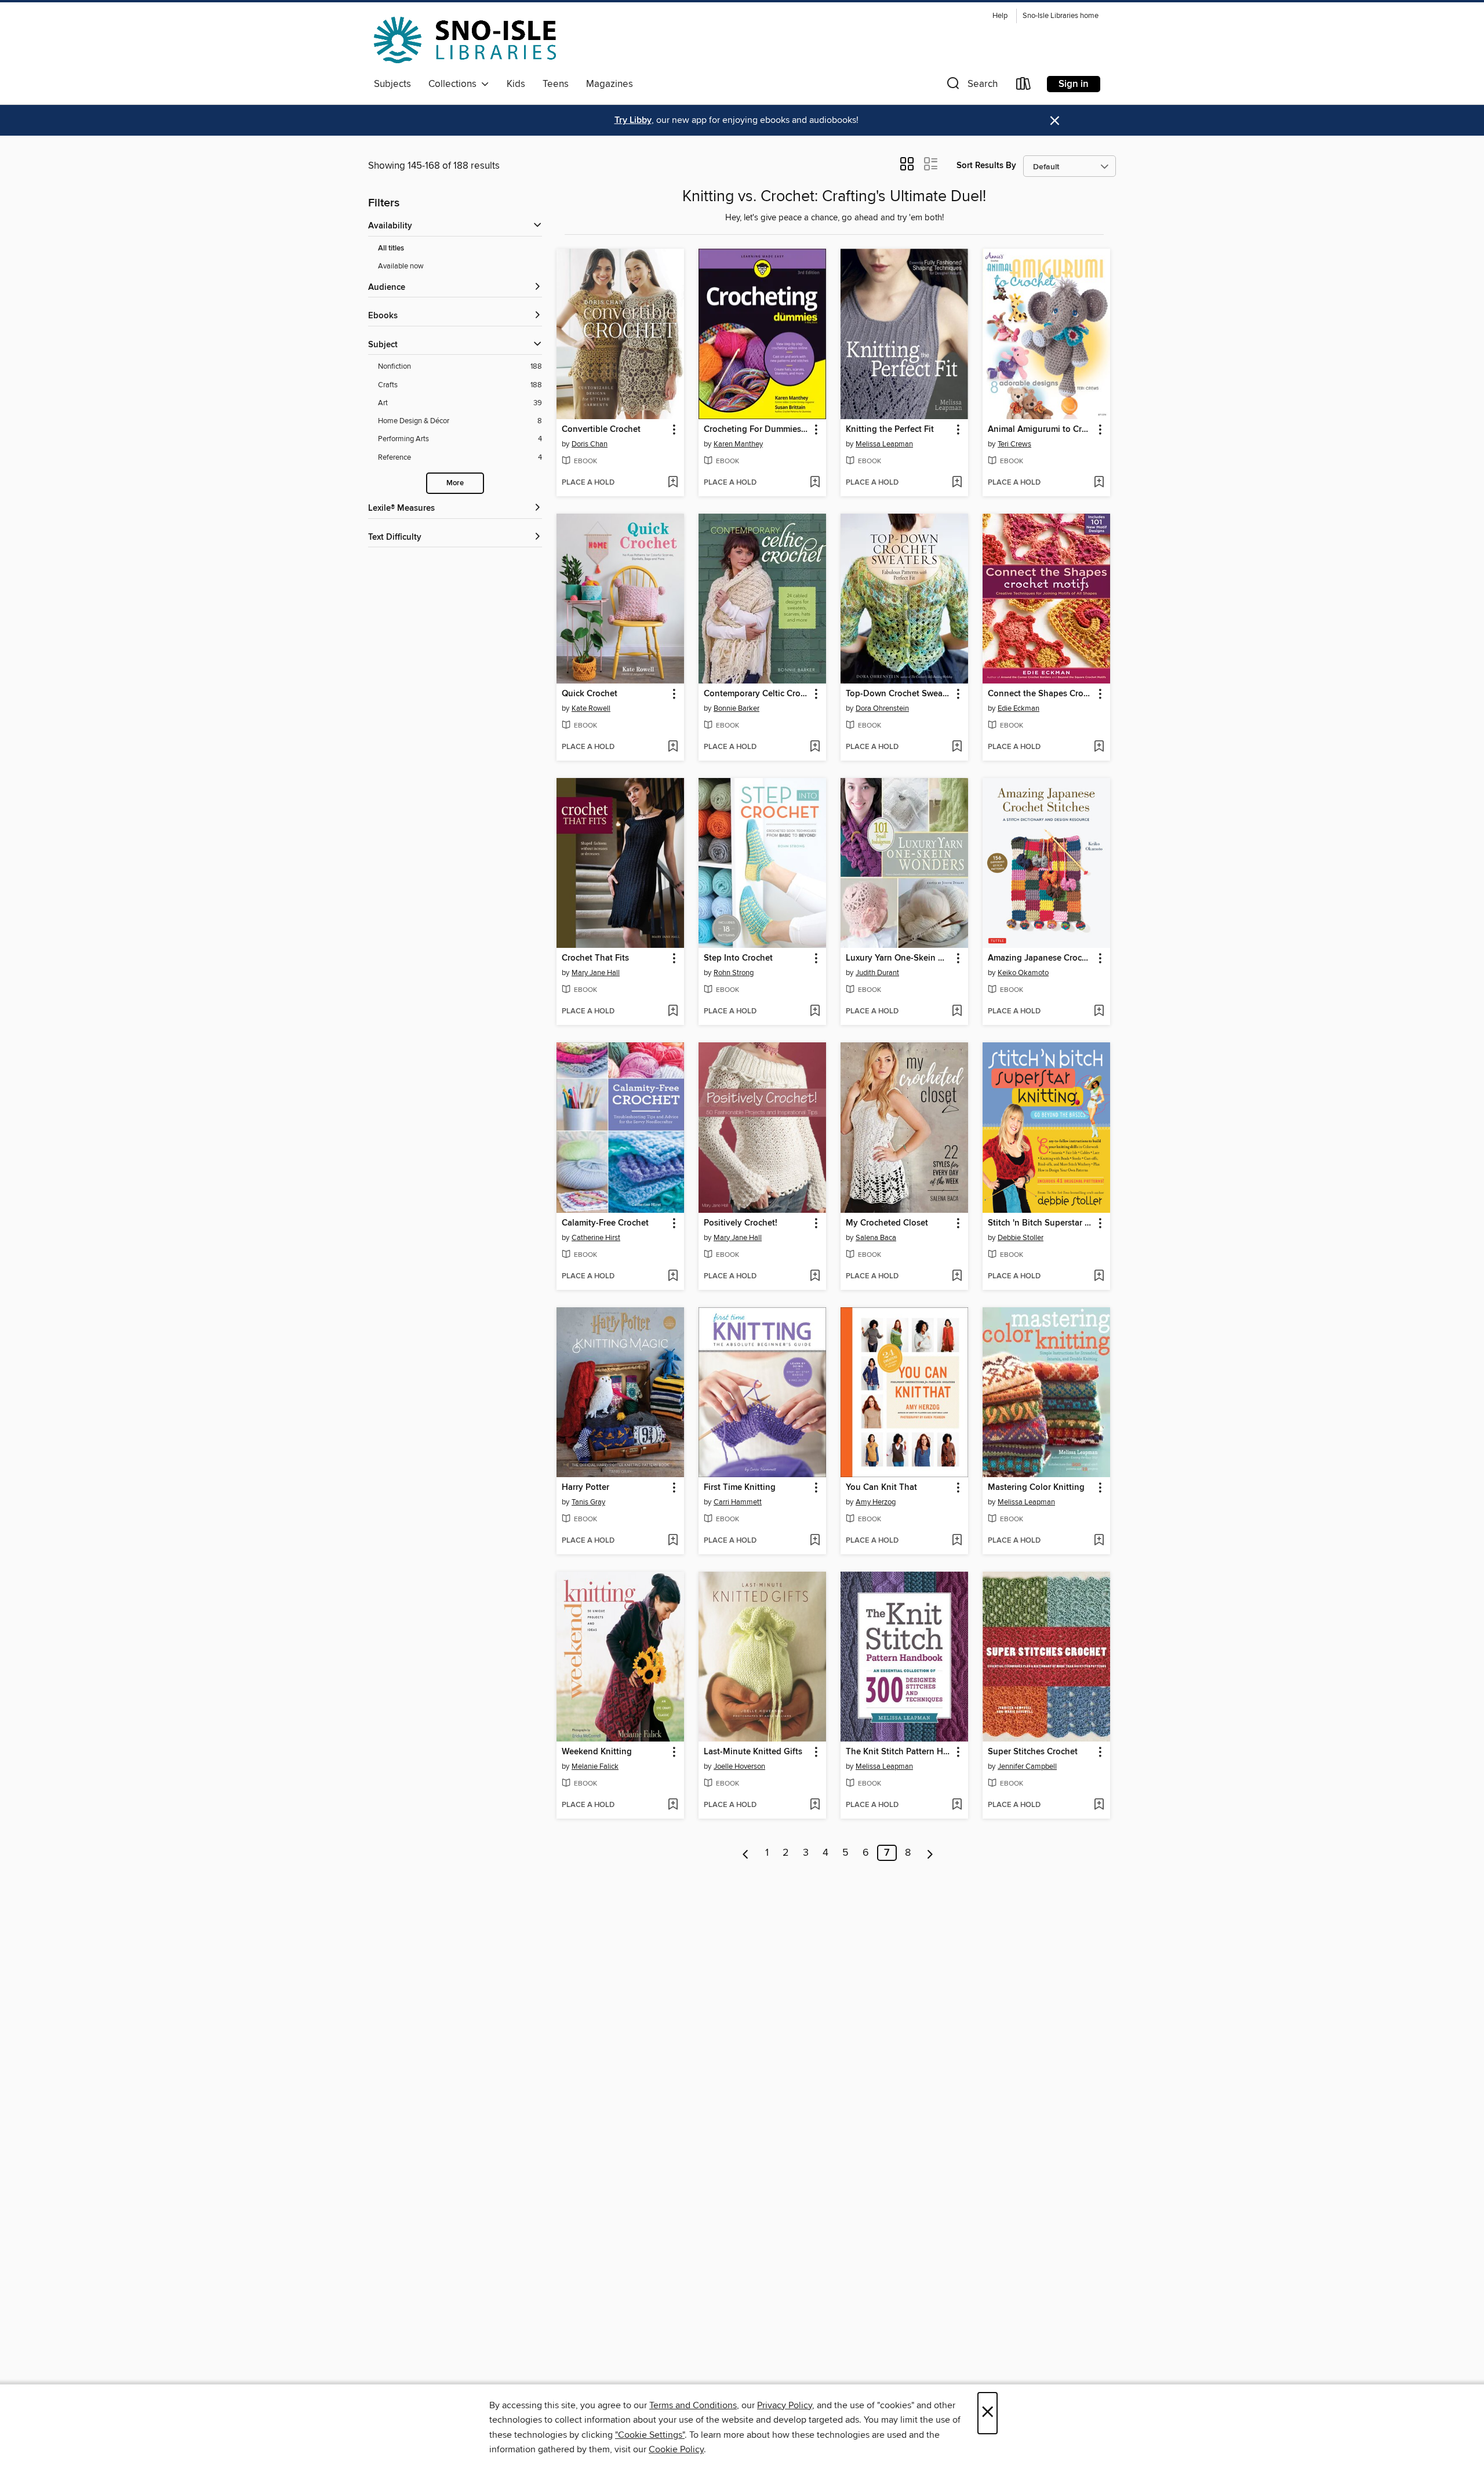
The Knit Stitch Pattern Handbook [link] (899, 1752)
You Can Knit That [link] (881, 1488)
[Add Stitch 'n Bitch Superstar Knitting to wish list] (1099, 1277)
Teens (556, 84)
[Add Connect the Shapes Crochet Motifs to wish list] (1099, 747)
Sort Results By (986, 166)
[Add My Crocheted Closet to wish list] (957, 1277)
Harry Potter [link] (585, 1488)
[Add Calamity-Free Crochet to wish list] (673, 1277)
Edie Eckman (1019, 708)
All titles (391, 248)
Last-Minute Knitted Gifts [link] (753, 1752)
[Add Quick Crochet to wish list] (673, 747)
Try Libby (633, 120)
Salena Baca (876, 1238)
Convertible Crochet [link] (601, 430)
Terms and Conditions (693, 2405)
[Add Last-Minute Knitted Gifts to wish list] (815, 1805)
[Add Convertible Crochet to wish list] (673, 483)
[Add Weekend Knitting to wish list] (673, 1805)
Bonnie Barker (736, 708)
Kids (516, 84)
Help (1000, 16)
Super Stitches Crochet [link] (1033, 1752)
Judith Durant (877, 973)
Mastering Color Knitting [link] (1036, 1488)
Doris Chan (590, 444)
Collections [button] (455, 84)
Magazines (610, 84)
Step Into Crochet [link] (738, 958)
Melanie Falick (595, 1766)
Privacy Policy (785, 2405)
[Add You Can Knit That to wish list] (957, 1541)
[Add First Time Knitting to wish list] (815, 1541)
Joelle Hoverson (739, 1766)
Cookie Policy (676, 2449)
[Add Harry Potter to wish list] (673, 1541)
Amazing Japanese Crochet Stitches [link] (1041, 958)
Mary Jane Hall (596, 973)
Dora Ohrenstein (882, 708)
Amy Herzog (876, 1502)
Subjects (392, 84)
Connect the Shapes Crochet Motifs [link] (1041, 694)
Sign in (1074, 84)
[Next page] (930, 1853)
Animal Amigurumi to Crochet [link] (1041, 430)
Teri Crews (1014, 444)
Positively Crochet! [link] (741, 1223)
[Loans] (1024, 86)
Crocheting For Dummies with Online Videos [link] (757, 430)
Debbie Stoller (1021, 1238)
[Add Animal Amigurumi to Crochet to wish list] (1099, 483)
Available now (401, 266)
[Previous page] (746, 1853)
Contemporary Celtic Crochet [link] (757, 694)
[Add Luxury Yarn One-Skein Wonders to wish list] (957, 1012)
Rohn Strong (734, 973)
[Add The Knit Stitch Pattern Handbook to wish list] (957, 1805)
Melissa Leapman (884, 444)
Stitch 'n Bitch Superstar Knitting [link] (1041, 1223)
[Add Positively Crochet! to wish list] (815, 1277)
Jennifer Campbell (1027, 1766)
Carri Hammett (738, 1502)
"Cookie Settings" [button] (650, 2435)
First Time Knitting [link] (740, 1488)
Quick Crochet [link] (590, 694)
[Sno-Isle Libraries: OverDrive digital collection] (465, 40)
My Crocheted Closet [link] (887, 1223)
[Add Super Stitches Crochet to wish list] (1099, 1805)
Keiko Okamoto (1023, 973)
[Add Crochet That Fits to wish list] (673, 1012)
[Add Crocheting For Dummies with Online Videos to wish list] (815, 483)
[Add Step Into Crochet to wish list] (815, 1012)
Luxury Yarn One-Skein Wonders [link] (899, 958)
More (455, 483)
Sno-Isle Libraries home (1061, 16)
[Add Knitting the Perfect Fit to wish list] (957, 483)
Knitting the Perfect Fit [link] (890, 430)
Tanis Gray (588, 1502)
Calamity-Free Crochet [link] (605, 1223)
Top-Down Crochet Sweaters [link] (899, 694)
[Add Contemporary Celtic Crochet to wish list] (815, 747)
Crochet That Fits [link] (595, 958)
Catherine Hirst (596, 1238)
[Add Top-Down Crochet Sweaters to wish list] (957, 747)
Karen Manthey (738, 444)
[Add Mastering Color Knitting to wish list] (1099, 1541)
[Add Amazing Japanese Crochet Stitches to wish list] (1099, 1012)
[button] (971, 86)
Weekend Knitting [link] (597, 1752)
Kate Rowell (591, 708)
